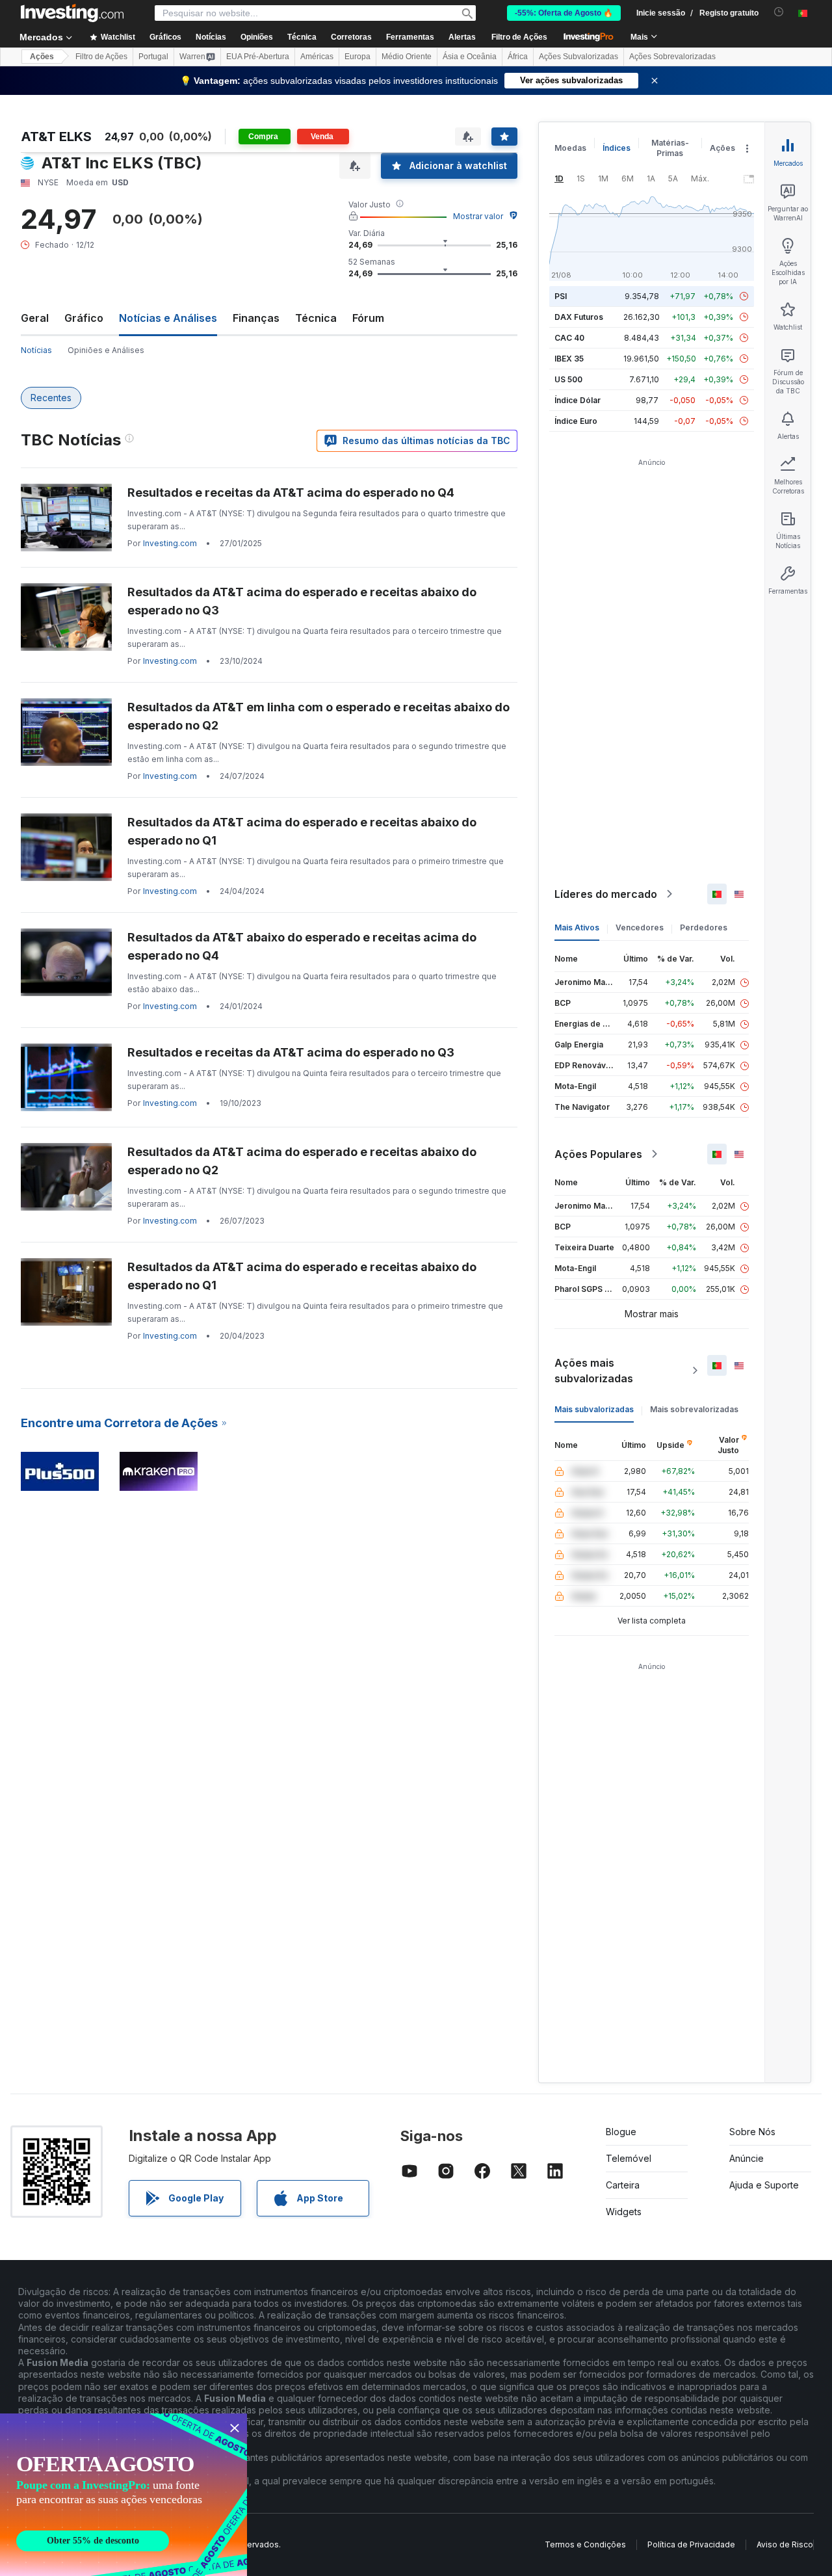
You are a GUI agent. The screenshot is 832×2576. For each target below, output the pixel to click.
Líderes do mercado (606, 894)
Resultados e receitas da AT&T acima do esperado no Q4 (291, 493)
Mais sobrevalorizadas (694, 1409)
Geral (35, 318)
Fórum (368, 318)
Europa (357, 57)
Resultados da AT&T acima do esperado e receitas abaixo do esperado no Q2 (302, 1161)
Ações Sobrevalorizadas (672, 57)
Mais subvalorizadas (594, 1409)
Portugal (153, 57)
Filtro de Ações (519, 37)
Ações (42, 57)
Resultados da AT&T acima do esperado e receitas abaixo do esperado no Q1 (302, 831)
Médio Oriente (407, 57)
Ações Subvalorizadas (578, 57)
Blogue (621, 2132)
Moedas (570, 148)
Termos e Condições (585, 2544)
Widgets (624, 2212)
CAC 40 (569, 338)
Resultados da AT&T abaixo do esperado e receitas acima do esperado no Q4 (302, 946)
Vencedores (640, 927)
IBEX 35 (569, 359)
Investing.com (170, 543)
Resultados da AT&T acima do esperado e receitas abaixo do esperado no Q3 (302, 601)
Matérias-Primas (670, 148)
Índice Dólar (578, 400)
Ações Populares (598, 1154)
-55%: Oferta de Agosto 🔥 (564, 13)
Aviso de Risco (785, 2544)
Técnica (316, 318)
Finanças (256, 318)
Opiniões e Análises (106, 350)
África (518, 57)
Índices (617, 148)
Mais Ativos (577, 927)
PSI (561, 296)
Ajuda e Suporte (764, 2185)
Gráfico (84, 318)
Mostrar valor (478, 216)
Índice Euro (576, 421)
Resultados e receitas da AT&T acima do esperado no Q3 (291, 1052)
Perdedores (704, 927)
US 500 (568, 379)
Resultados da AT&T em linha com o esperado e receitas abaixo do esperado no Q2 (318, 716)
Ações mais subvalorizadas (594, 1371)
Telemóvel (629, 2158)
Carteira (623, 2185)
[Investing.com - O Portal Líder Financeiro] (72, 13)
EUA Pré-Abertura (258, 57)
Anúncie (747, 2158)
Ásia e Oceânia (470, 57)
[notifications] (779, 12)
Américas (317, 57)
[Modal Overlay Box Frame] (123, 2495)
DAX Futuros (579, 317)
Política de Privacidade (691, 2544)
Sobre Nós (752, 2132)
